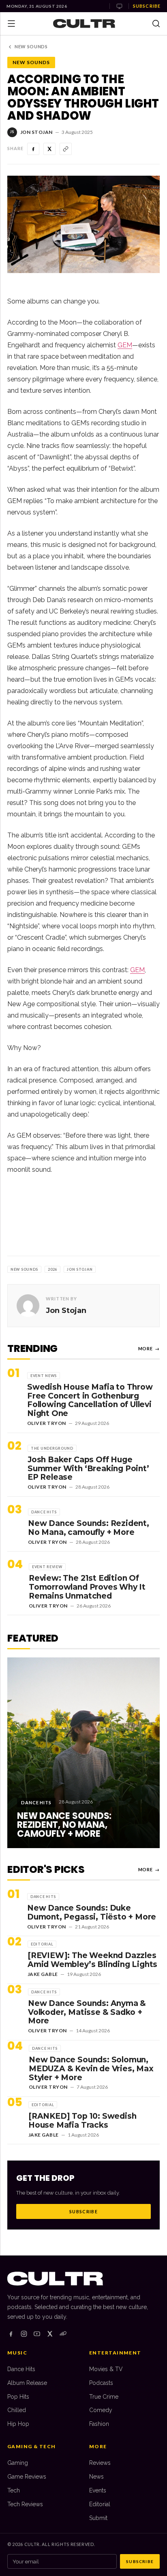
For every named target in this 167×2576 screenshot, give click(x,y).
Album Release (27, 2383)
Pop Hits (18, 2397)
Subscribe (147, 6)
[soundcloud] (63, 2334)
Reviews (100, 2463)
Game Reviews (27, 2477)
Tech (14, 2490)
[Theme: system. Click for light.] (119, 6)
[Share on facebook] (33, 149)
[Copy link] (66, 149)
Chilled (17, 2410)
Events (98, 2490)
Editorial (100, 2504)
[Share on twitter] (49, 149)
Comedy (101, 2410)
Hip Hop (18, 2424)
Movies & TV (106, 2369)
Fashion (99, 2424)
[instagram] (24, 2334)
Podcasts (101, 2383)
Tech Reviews (25, 2504)
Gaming (18, 2463)
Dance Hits (21, 2369)
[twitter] (50, 2334)
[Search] (156, 24)
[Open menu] (11, 24)
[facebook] (11, 2334)
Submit (98, 2518)
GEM (125, 345)
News (96, 2477)
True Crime (104, 2397)
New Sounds (31, 46)
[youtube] (37, 2334)
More (149, 1348)
